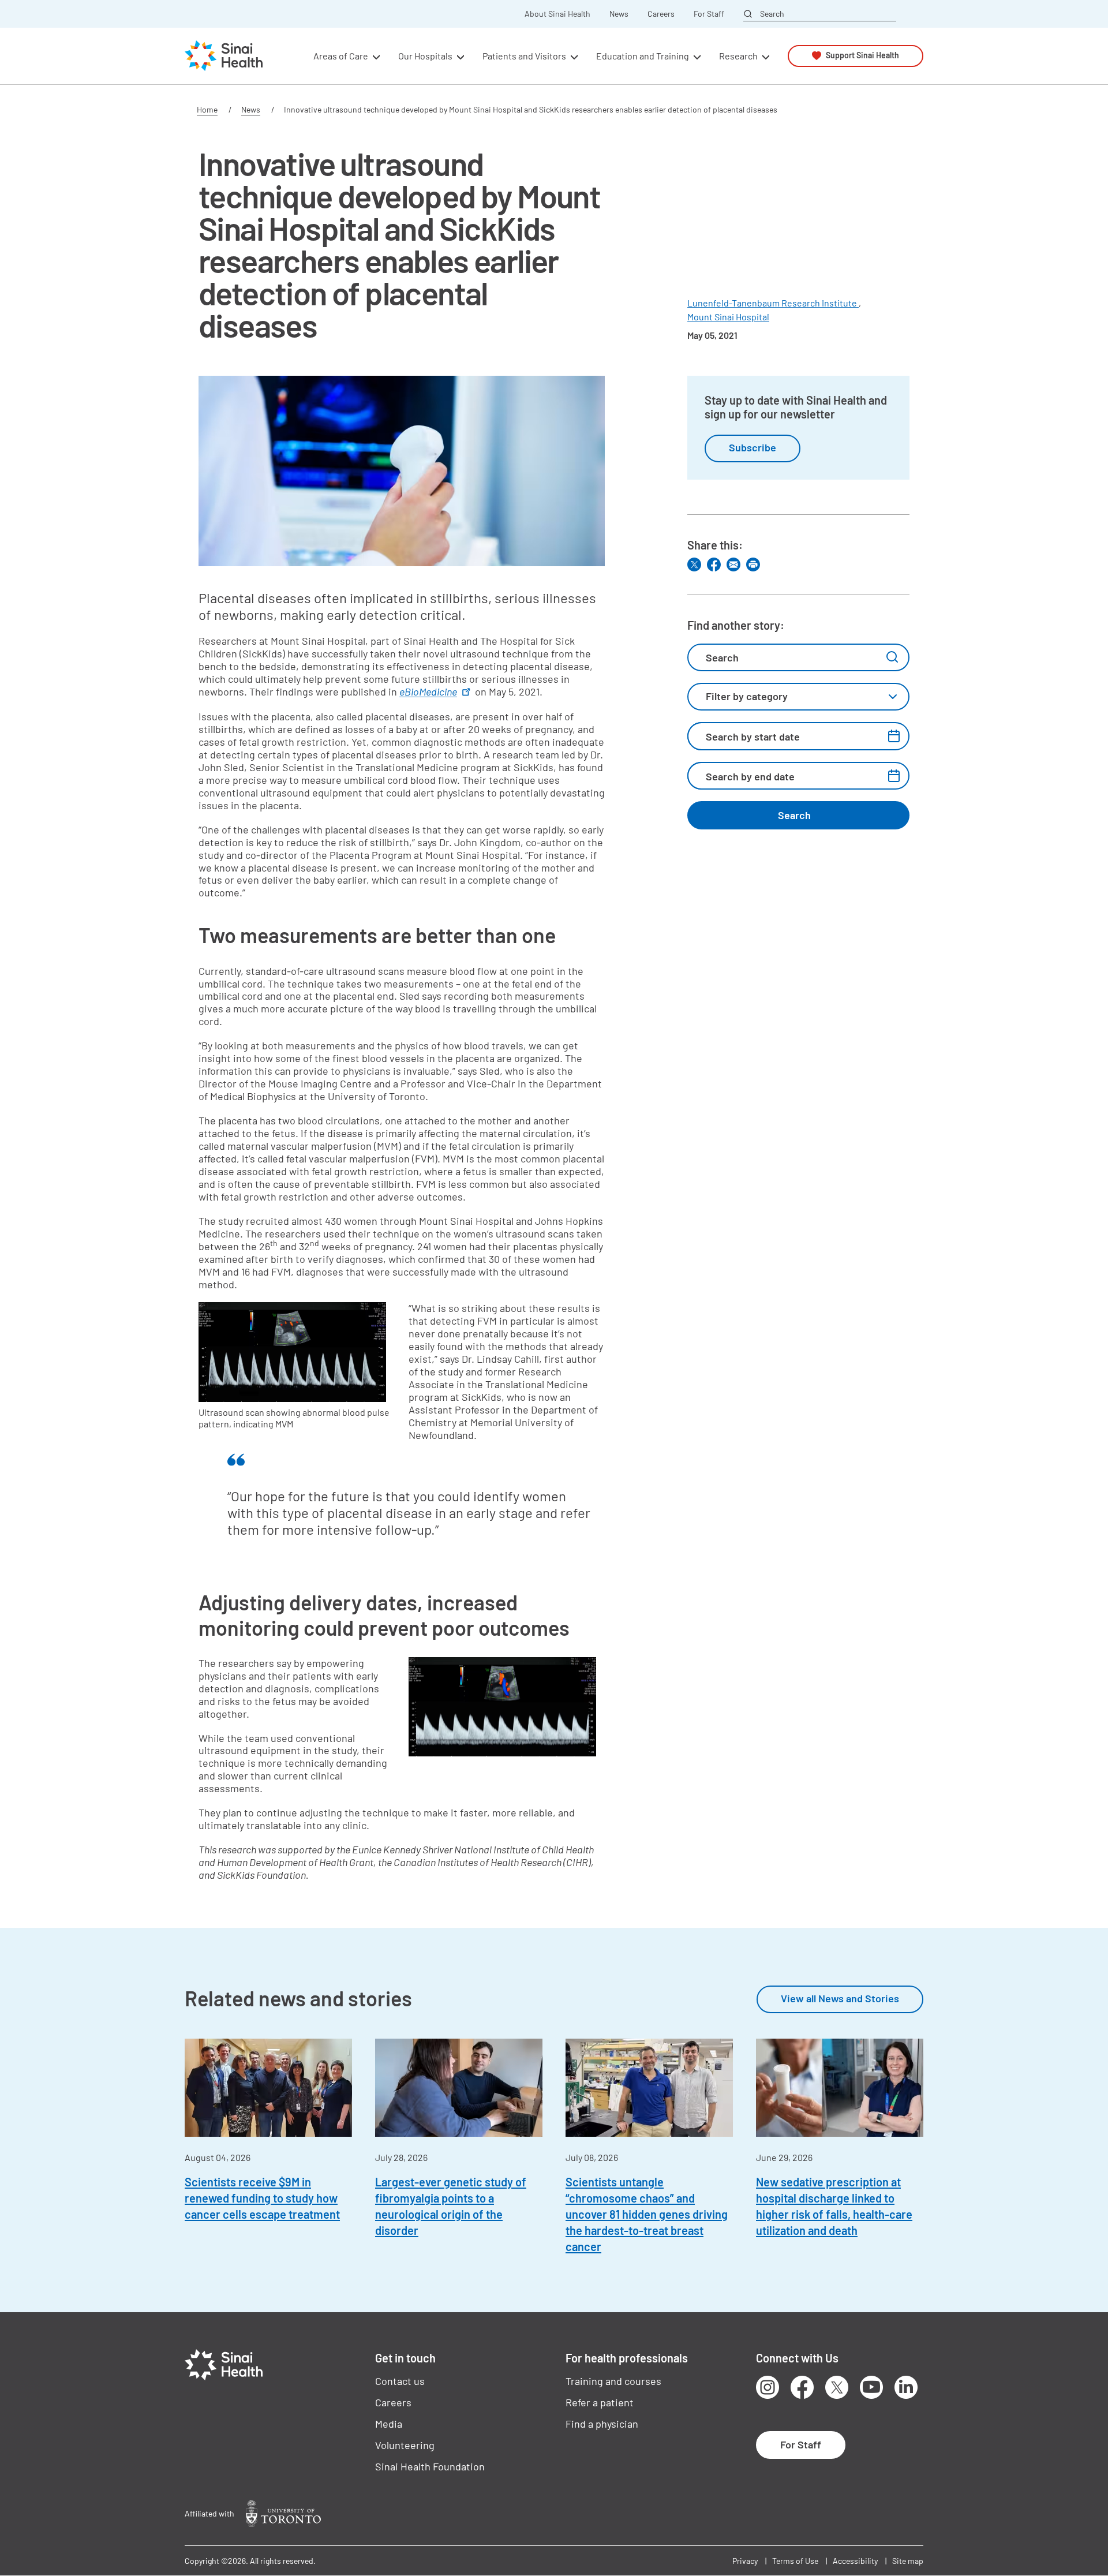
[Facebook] (714, 564)
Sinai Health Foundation (430, 2466)
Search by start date (753, 736)
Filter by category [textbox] (747, 696)
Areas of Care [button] (341, 56)
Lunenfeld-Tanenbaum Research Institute (773, 303)
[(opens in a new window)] (283, 2513)
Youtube (871, 2387)
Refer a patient (600, 2402)
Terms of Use (795, 2561)
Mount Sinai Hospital (728, 317)
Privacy (745, 2561)
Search (772, 13)
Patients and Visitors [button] (524, 56)
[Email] (733, 564)
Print (753, 564)
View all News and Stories (840, 1998)
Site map (908, 2561)
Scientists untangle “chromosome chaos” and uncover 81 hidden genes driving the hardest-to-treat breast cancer (647, 2214)
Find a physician (602, 2424)
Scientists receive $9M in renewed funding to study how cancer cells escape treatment (262, 2198)
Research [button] (738, 56)
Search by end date (750, 776)
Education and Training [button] (643, 56)
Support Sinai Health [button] (862, 56)
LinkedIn (906, 2387)
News (619, 14)
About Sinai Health (557, 14)
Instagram (768, 2387)
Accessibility (855, 2561)
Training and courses (613, 2381)
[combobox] (798, 697)
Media (389, 2424)
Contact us (400, 2381)
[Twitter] (694, 564)
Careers (661, 14)
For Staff (709, 14)
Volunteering (405, 2445)
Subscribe (753, 447)
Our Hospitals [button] (425, 56)
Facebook (802, 2387)
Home (207, 109)
